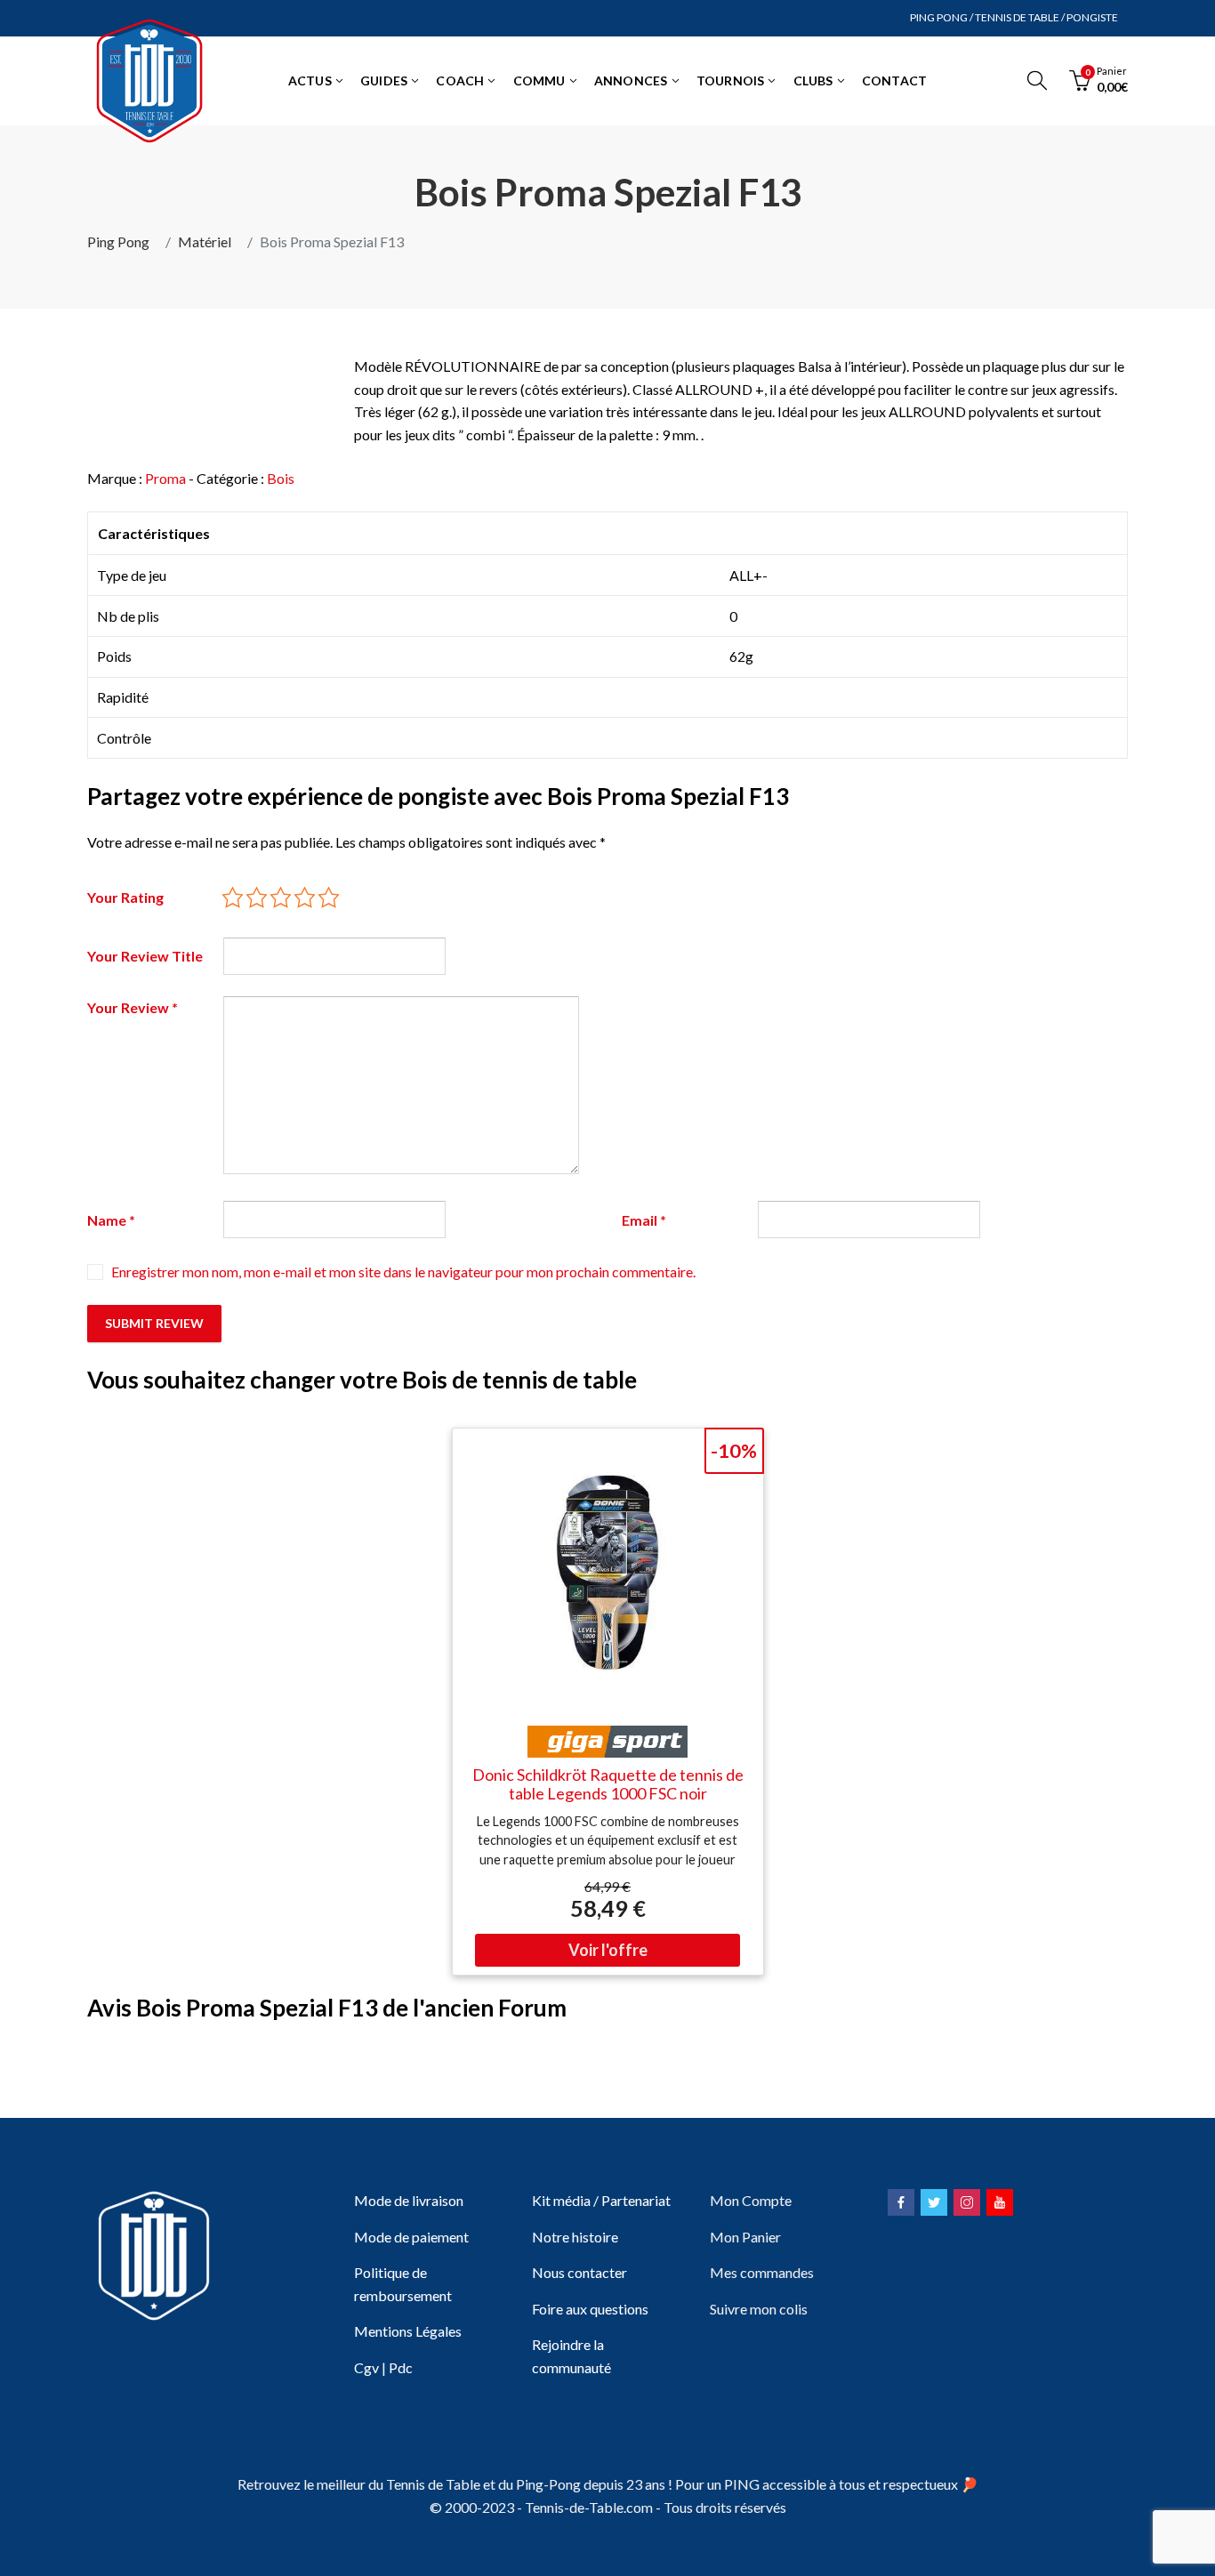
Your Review (133, 1007)
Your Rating (125, 897)
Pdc (401, 2367)
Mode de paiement (411, 2237)
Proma (165, 478)
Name (111, 1220)
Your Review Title (145, 956)
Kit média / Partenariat (601, 2200)
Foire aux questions (590, 2309)
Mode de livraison (409, 2200)
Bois (281, 478)
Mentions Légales (408, 2331)
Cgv (366, 2367)
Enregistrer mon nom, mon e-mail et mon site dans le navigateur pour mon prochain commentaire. (403, 1272)
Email (644, 1220)
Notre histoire (575, 2237)
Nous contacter (579, 2272)
